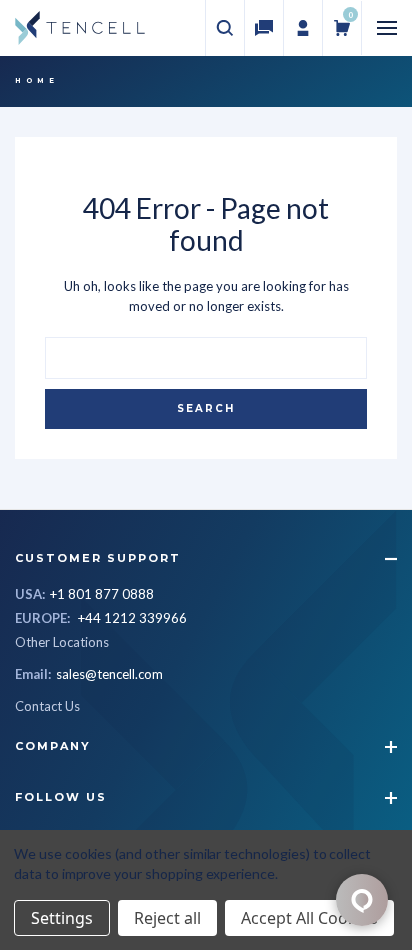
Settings (62, 918)
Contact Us (47, 706)
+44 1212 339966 (132, 618)
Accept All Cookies (309, 918)
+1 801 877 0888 (102, 594)
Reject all (167, 918)
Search (206, 408)
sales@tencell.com (109, 674)
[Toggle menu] (387, 28)
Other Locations (62, 642)
